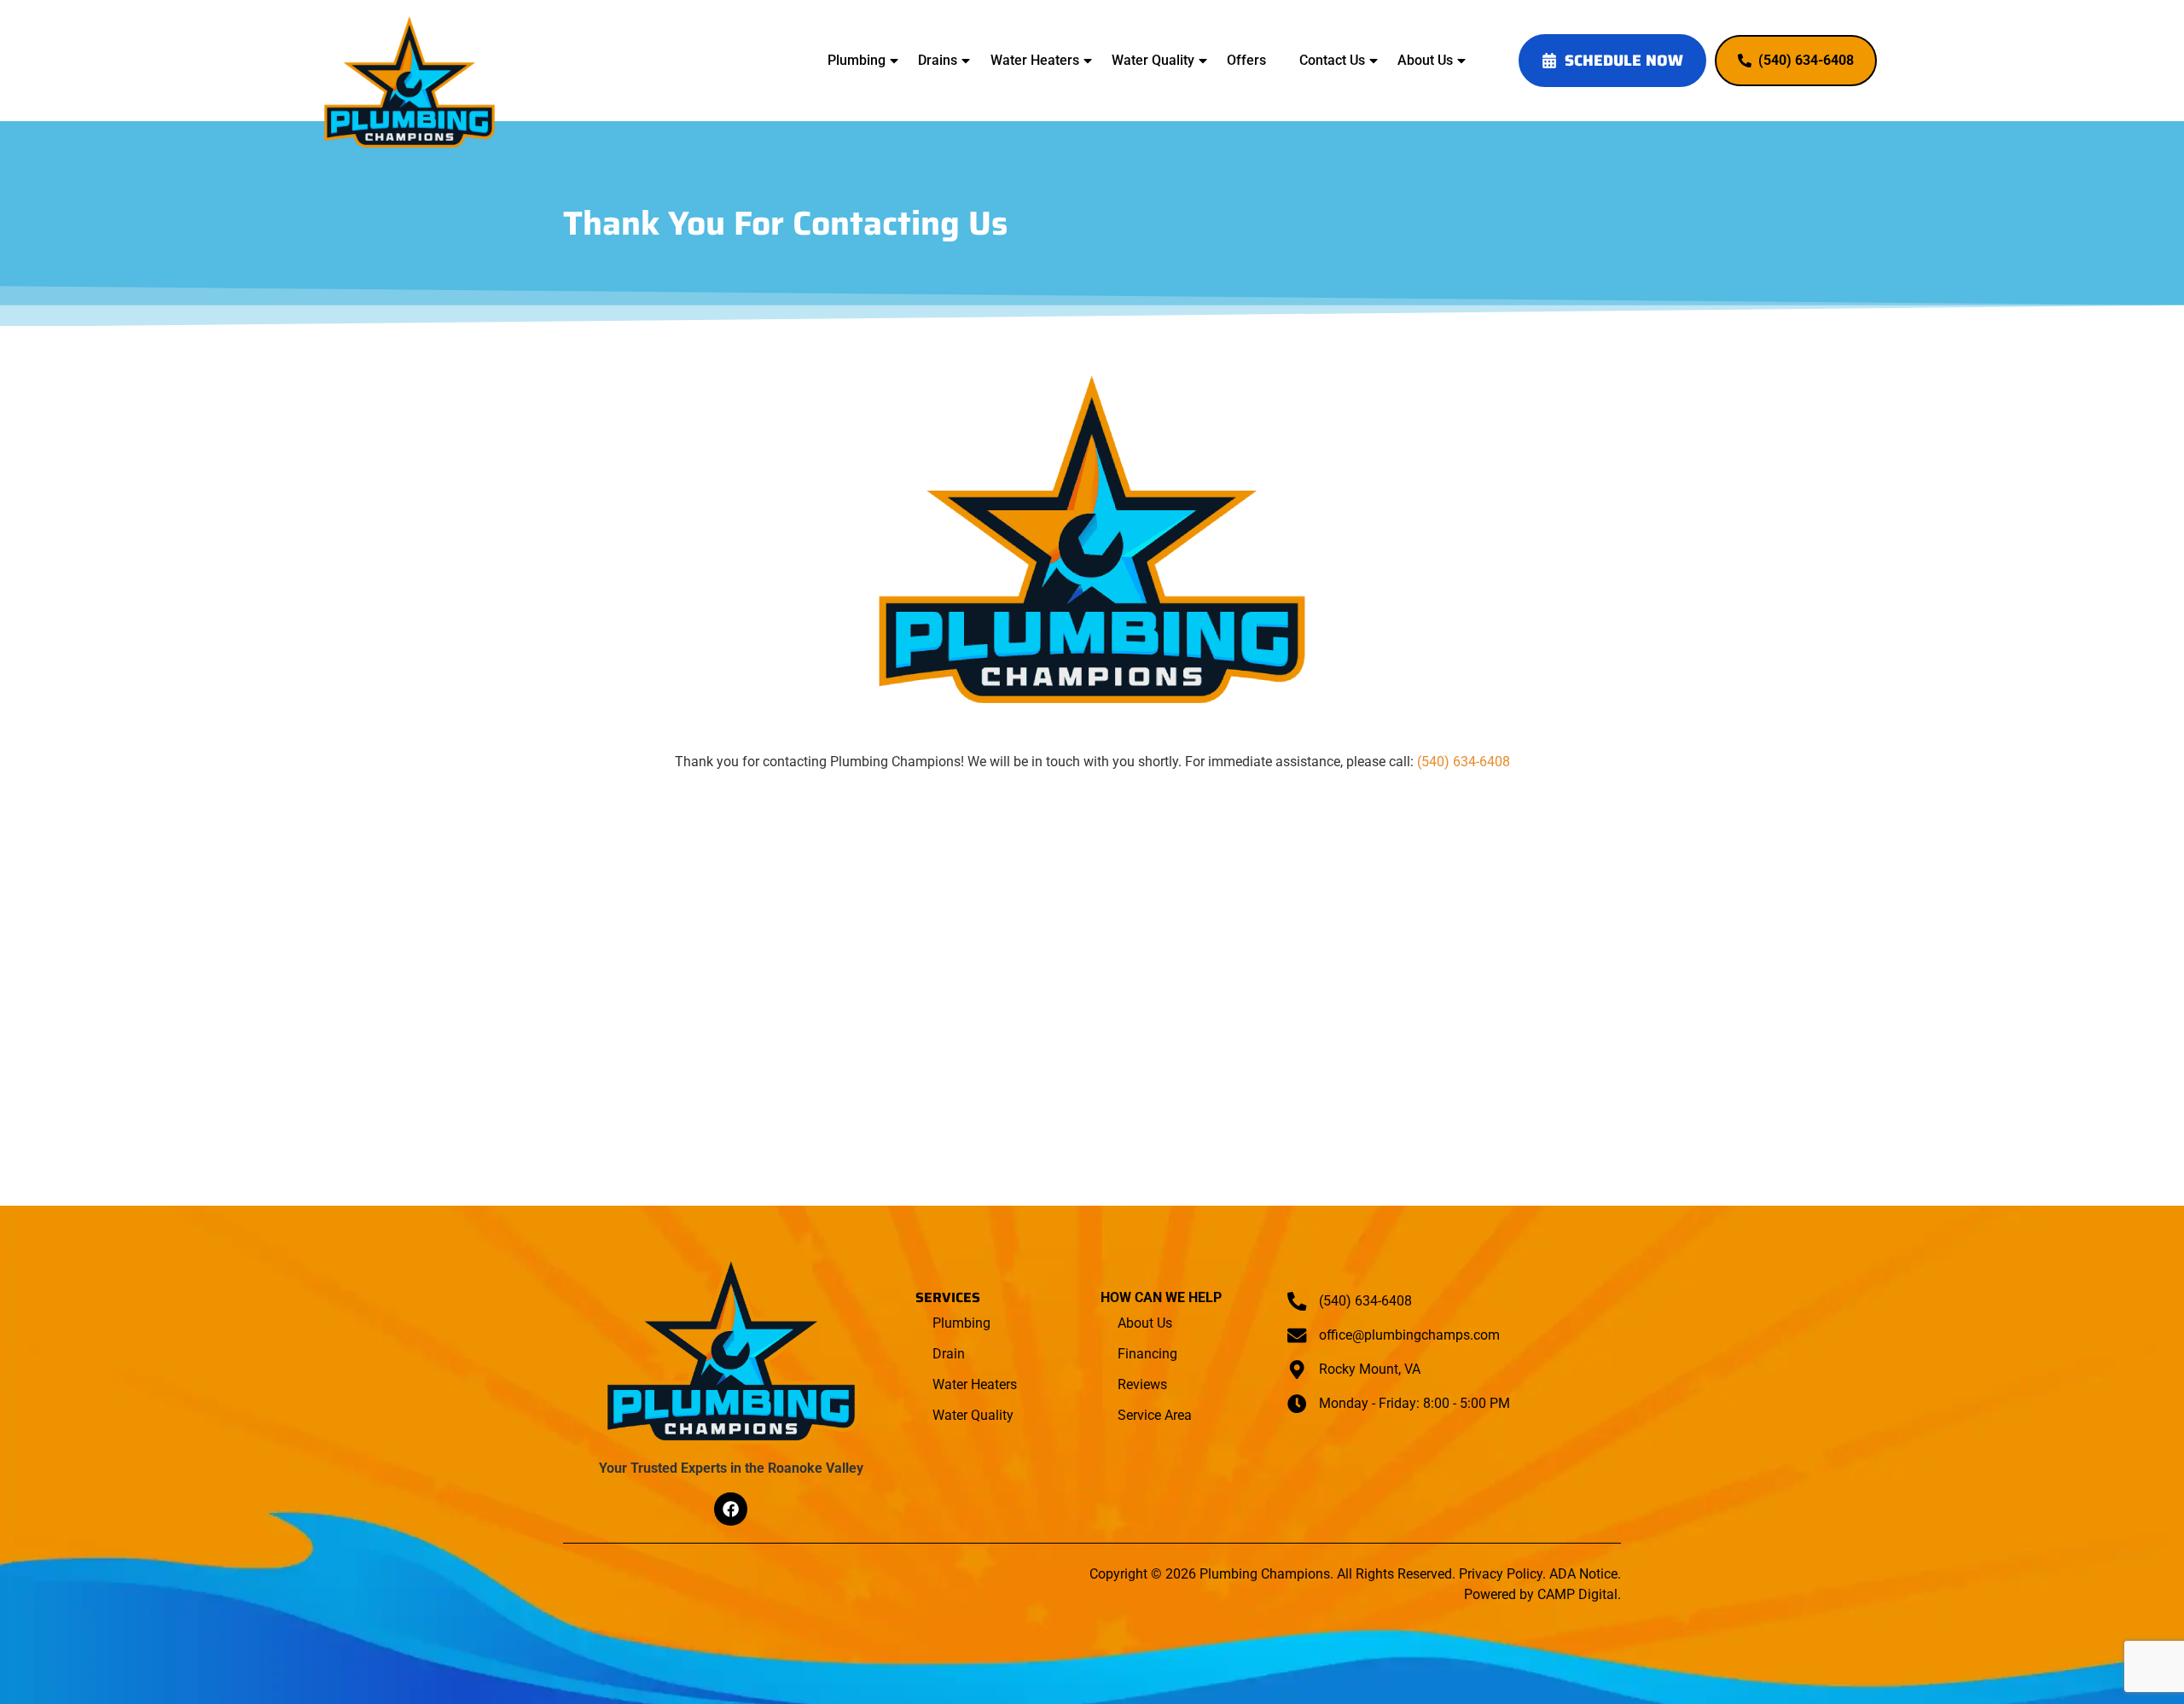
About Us (1425, 60)
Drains (938, 60)
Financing (1147, 1354)
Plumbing (857, 60)
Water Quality (1153, 60)
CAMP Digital (1577, 1594)
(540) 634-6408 (1464, 762)
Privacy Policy (1501, 1574)
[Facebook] (730, 1509)
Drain (949, 1354)
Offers (1246, 60)
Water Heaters (1035, 60)
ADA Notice (1583, 1574)
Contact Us (1332, 60)
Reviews (1142, 1384)
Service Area (1155, 1415)
